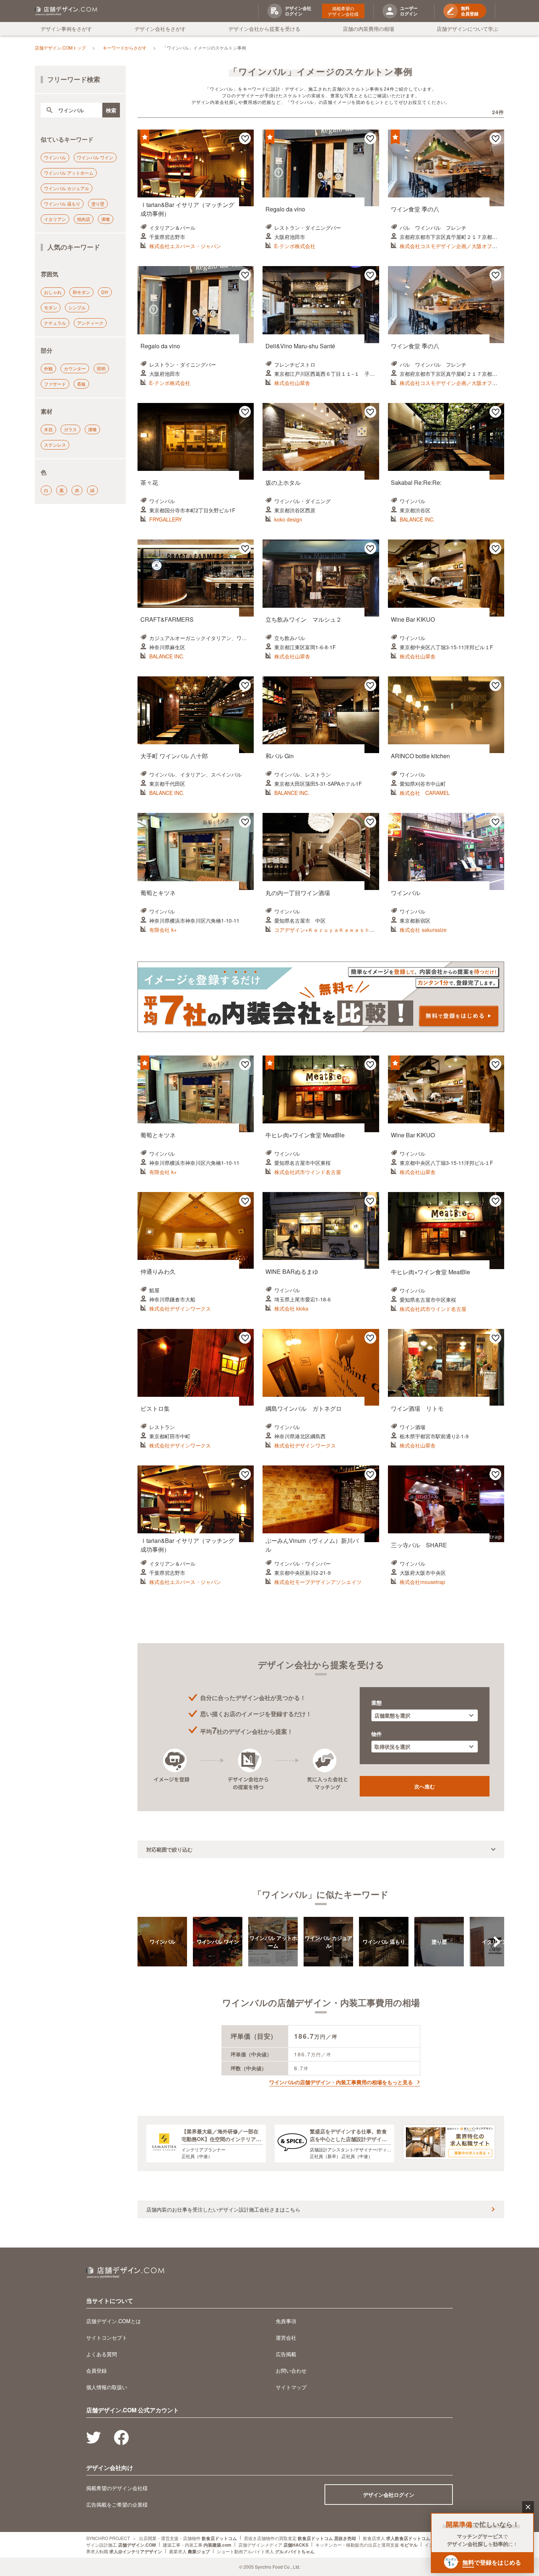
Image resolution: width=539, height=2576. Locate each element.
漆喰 (106, 219)
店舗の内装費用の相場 (368, 29)
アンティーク (90, 323)
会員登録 (96, 2370)
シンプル (77, 307)
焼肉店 (84, 219)
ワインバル (55, 157)
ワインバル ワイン (95, 157)
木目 (48, 429)
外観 (48, 368)
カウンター (75, 368)
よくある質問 (102, 2354)
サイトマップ (291, 2387)
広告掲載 (286, 2354)
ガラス (70, 429)
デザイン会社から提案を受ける (264, 29)
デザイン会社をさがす (160, 29)
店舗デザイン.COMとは (113, 2321)
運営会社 (286, 2337)
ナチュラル (55, 323)
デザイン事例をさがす (66, 29)
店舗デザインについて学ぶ (467, 29)
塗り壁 (98, 204)
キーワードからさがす (125, 48)
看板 (81, 384)
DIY (105, 292)
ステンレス (55, 445)
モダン (51, 307)
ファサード (55, 384)
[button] (497, 1942)
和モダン (81, 292)
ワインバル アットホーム (69, 173)
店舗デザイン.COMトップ (60, 48)
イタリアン (55, 219)
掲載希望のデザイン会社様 (343, 11)
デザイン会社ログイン (389, 2495)
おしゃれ (53, 292)
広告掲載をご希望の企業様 (117, 2504)
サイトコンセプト (107, 2337)
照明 (101, 368)
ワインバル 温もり (62, 204)
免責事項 (286, 2321)
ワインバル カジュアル (67, 188)
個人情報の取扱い (107, 2387)
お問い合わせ (291, 2370)
